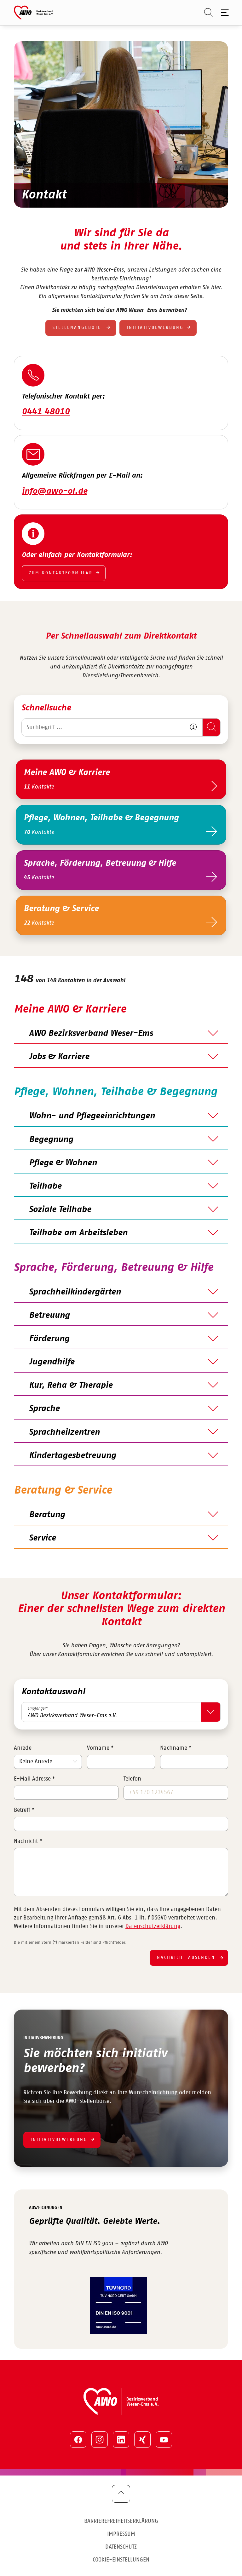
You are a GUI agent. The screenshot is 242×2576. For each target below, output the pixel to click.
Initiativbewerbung (155, 328)
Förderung (49, 1339)
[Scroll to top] (121, 2494)
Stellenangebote (78, 328)
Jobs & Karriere (59, 1057)
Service (42, 1538)
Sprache (44, 1408)
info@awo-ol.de (55, 491)
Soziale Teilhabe (60, 1209)
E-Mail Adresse (34, 1779)
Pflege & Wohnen (63, 1163)
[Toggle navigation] (224, 13)
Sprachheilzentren (64, 1432)
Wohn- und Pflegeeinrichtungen (92, 1116)
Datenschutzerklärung (153, 1926)
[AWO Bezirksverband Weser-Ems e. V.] (34, 13)
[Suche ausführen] (211, 727)
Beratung (47, 1515)
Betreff (24, 1810)
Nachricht (28, 1841)
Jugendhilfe (52, 1362)
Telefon (132, 1779)
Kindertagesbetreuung (72, 1455)
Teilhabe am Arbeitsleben (78, 1233)
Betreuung (49, 1315)
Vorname (100, 1748)
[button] (193, 727)
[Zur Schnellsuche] (205, 13)
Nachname (176, 1748)
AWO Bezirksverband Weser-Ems (91, 1033)
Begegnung (51, 1139)
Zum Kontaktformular (61, 573)
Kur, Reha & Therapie (71, 1385)
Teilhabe (45, 1186)
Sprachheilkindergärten (75, 1292)
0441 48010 (46, 412)
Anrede (23, 1748)
